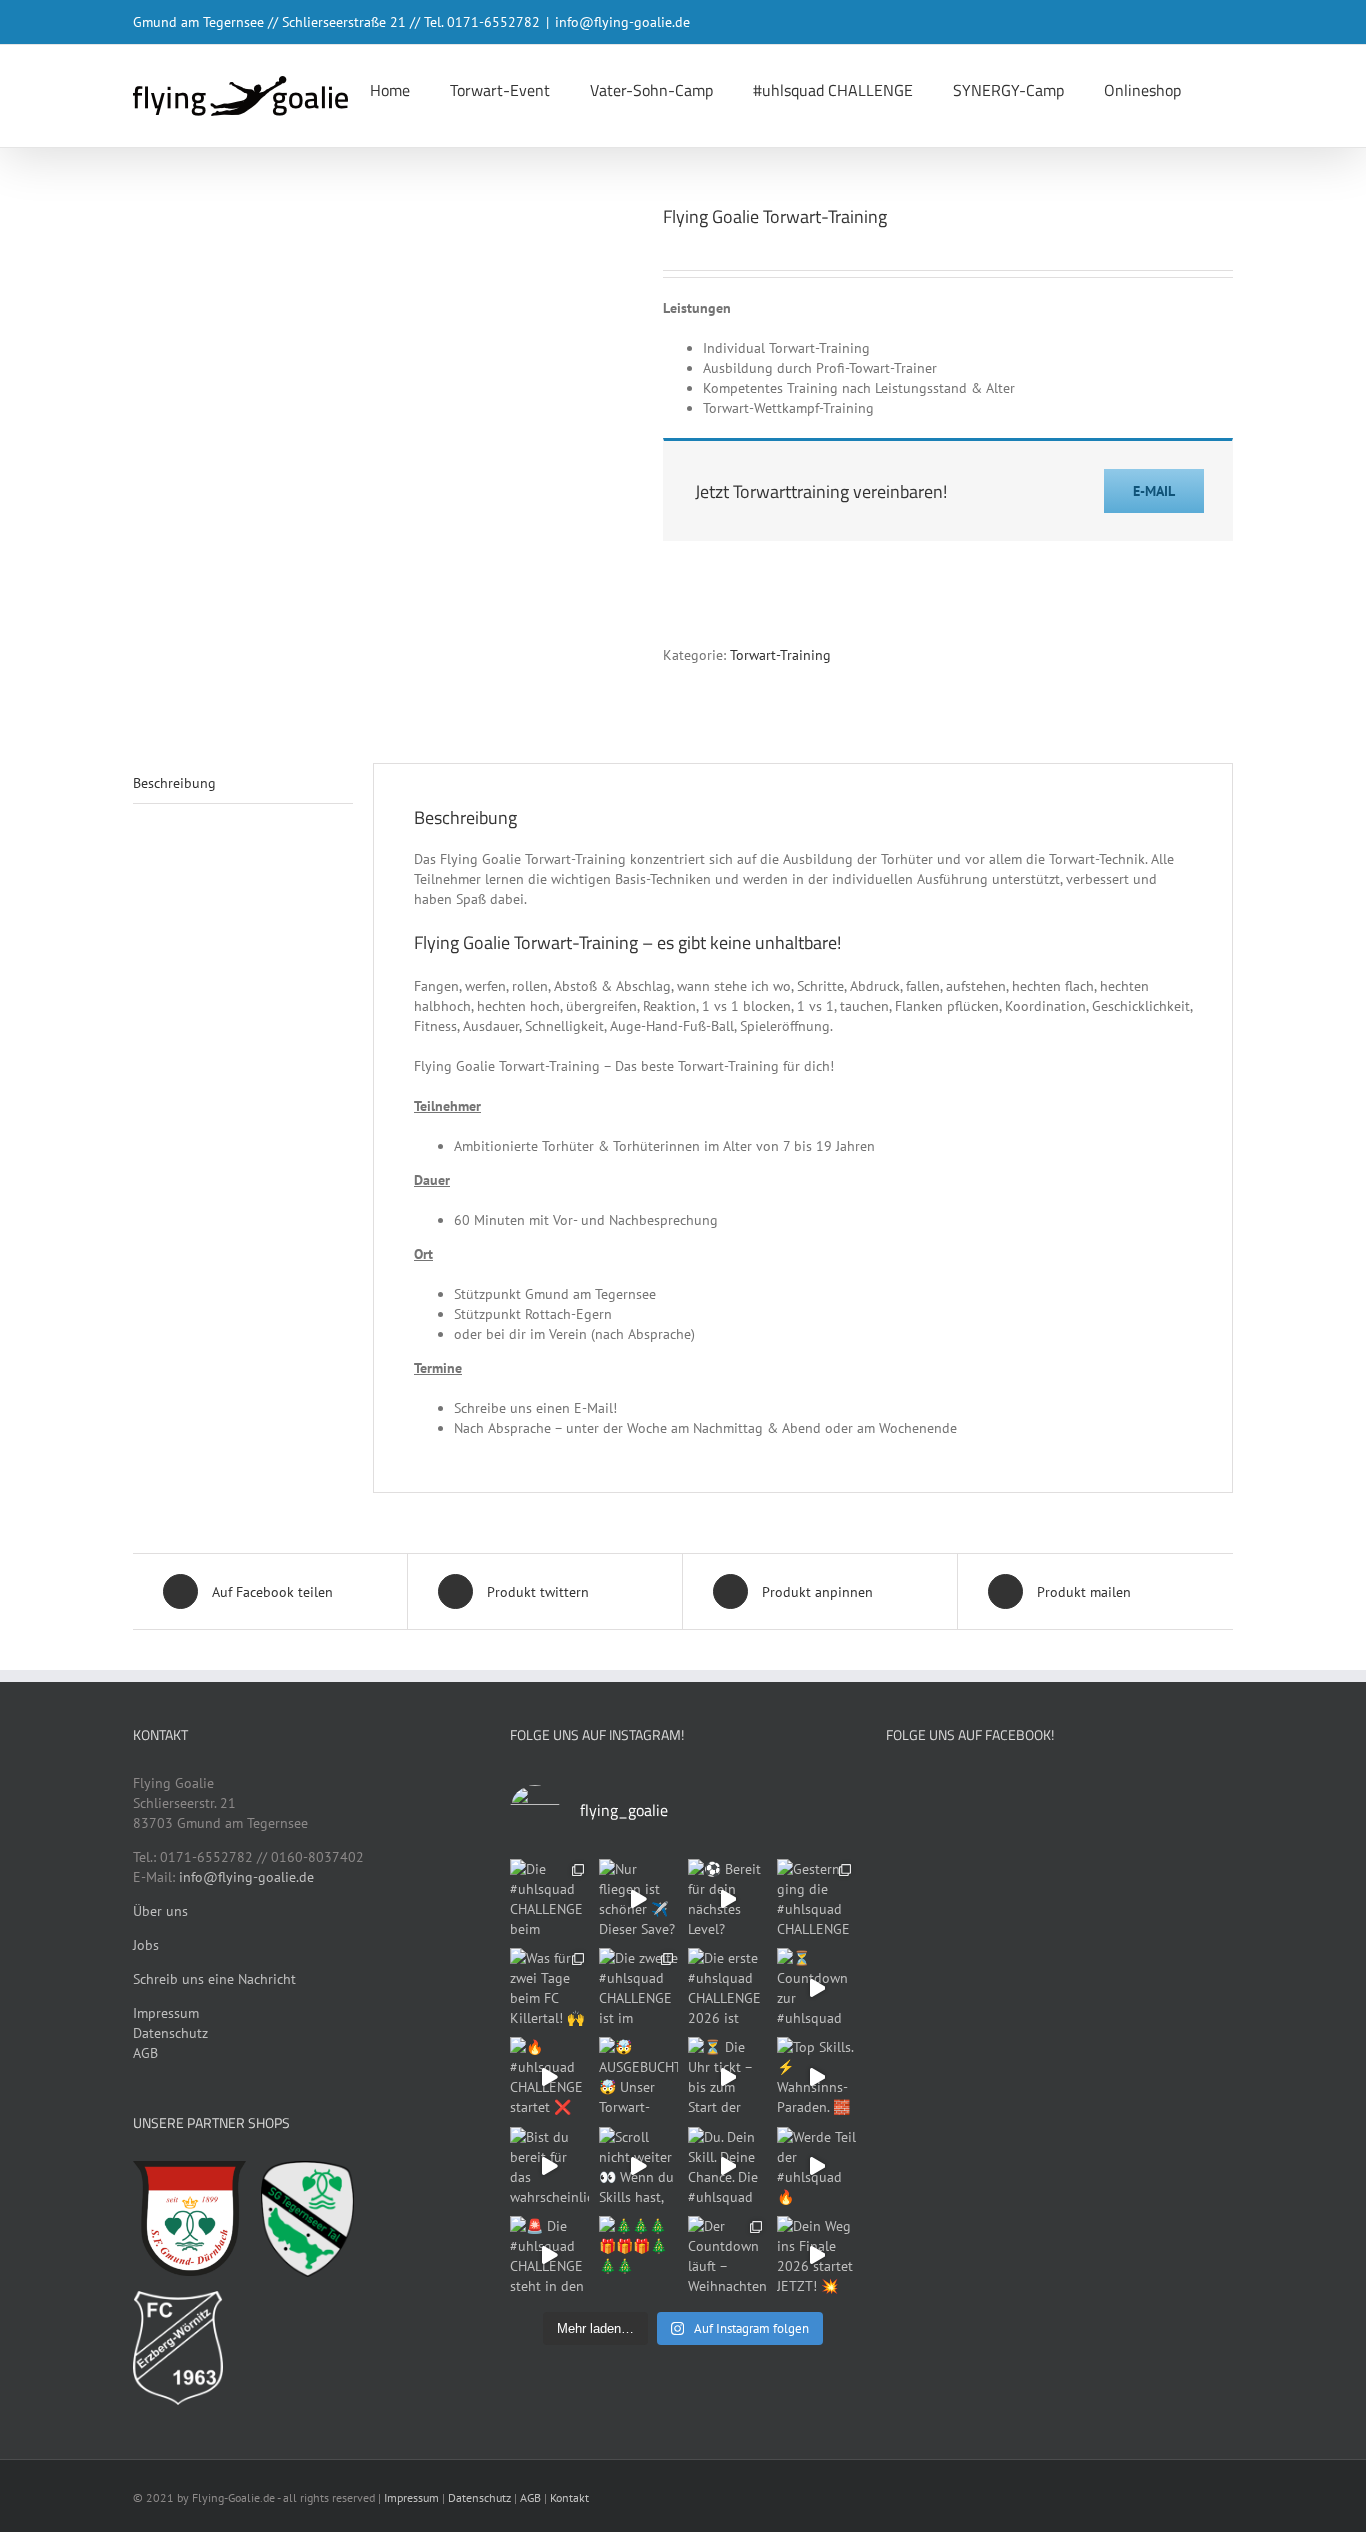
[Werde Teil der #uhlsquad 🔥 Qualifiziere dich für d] (816, 2166)
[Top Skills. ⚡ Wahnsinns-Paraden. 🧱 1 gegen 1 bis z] (816, 2076)
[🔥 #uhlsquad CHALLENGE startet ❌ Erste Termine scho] (549, 2076)
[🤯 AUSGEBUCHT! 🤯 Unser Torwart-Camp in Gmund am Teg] (638, 2076)
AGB (145, 2053)
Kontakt (569, 2497)
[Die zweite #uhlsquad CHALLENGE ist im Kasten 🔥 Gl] (638, 1987)
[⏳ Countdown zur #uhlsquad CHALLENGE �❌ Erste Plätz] (816, 1987)
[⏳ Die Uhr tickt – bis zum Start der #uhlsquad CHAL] (727, 2076)
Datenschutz (170, 2033)
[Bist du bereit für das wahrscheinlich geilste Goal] (549, 2166)
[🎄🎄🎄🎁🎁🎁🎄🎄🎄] (638, 2255)
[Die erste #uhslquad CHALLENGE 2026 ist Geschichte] (727, 1987)
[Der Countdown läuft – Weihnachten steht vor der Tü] (727, 2255)
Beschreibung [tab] (174, 783)
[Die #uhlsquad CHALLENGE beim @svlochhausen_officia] (549, 1898)
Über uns (160, 1911)
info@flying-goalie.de (622, 22)
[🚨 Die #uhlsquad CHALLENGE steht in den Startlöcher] (549, 2255)
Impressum (166, 2013)
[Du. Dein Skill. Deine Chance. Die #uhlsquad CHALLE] (727, 2166)
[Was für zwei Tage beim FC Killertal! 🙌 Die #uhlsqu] (549, 1987)
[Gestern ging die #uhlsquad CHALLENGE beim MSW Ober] (816, 1898)
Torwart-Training (780, 655)
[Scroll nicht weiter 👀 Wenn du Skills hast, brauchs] (638, 2166)
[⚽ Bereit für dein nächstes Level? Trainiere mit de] (727, 1898)
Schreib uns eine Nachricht (214, 1979)
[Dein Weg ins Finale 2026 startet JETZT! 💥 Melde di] (816, 2255)
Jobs (146, 1945)
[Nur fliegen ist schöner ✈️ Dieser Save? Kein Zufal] (638, 1898)
